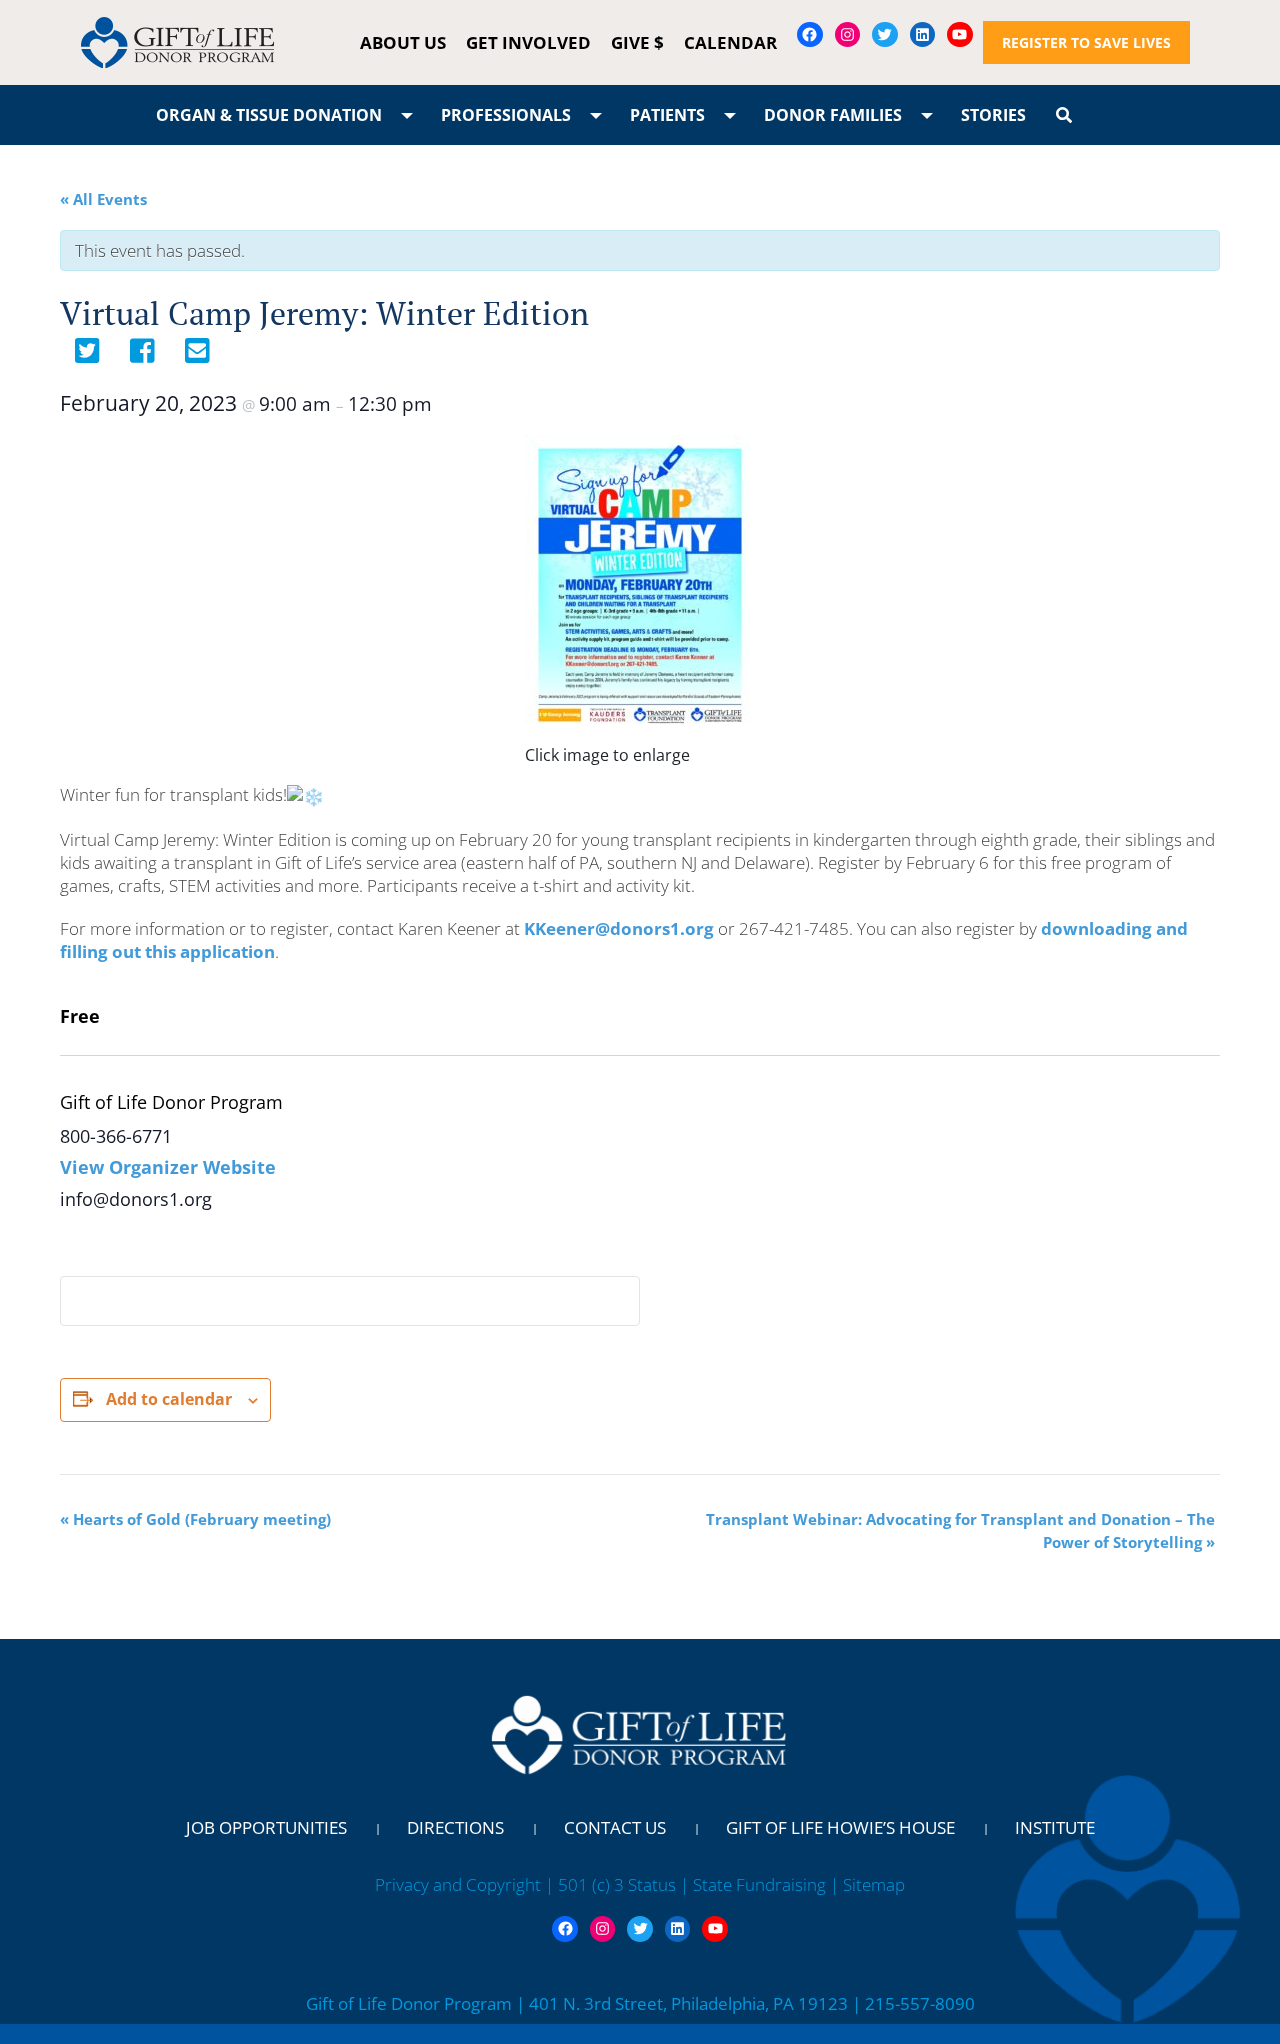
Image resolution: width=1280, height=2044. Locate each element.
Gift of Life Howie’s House (840, 1827)
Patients (667, 115)
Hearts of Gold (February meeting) (195, 1519)
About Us (403, 42)
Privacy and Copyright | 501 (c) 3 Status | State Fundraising (602, 1884)
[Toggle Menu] (407, 115)
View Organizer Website (168, 1167)
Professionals (506, 115)
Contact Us (615, 1827)
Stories (993, 115)
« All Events (103, 199)
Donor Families (833, 115)
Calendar (730, 42)
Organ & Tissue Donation (269, 115)
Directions (455, 1827)
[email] (197, 355)
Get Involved (528, 42)
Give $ (637, 42)
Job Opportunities (266, 1827)
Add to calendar (169, 1399)
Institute (1055, 1827)
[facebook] (142, 355)
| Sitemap (867, 1884)
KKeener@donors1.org (619, 928)
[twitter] (87, 355)
